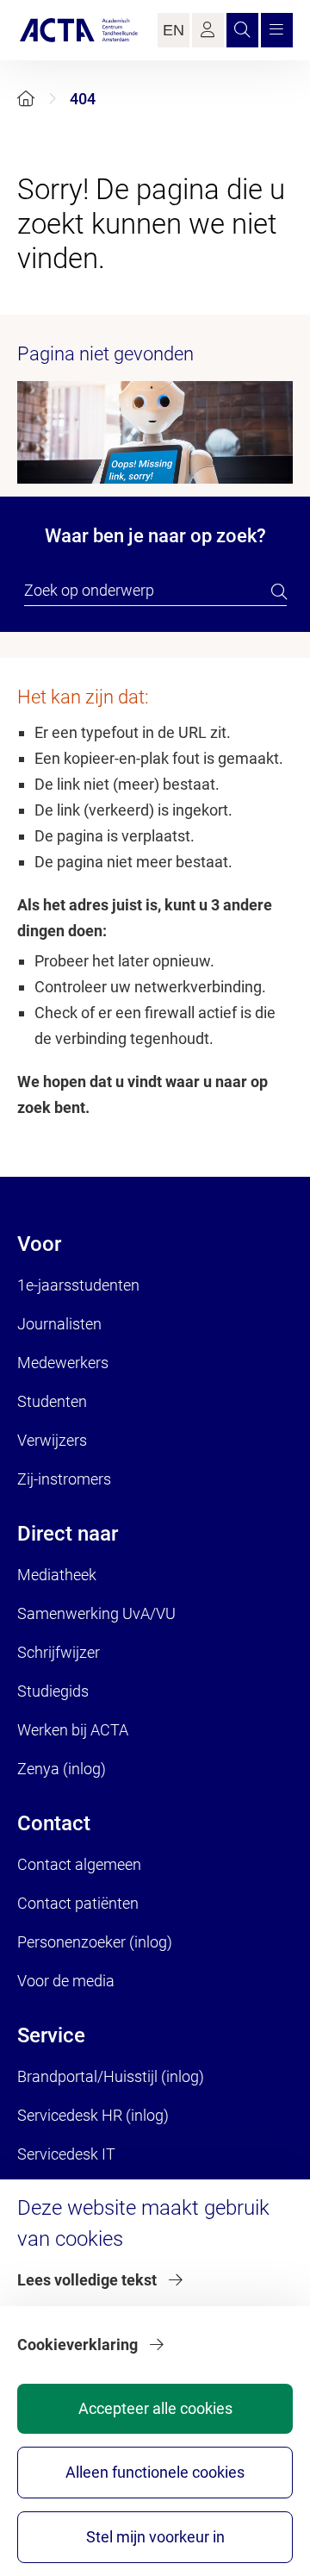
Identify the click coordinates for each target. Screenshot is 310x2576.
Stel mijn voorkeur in (155, 2537)
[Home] (26, 99)
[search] (279, 591)
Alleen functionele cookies (155, 2472)
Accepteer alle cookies (155, 2408)
